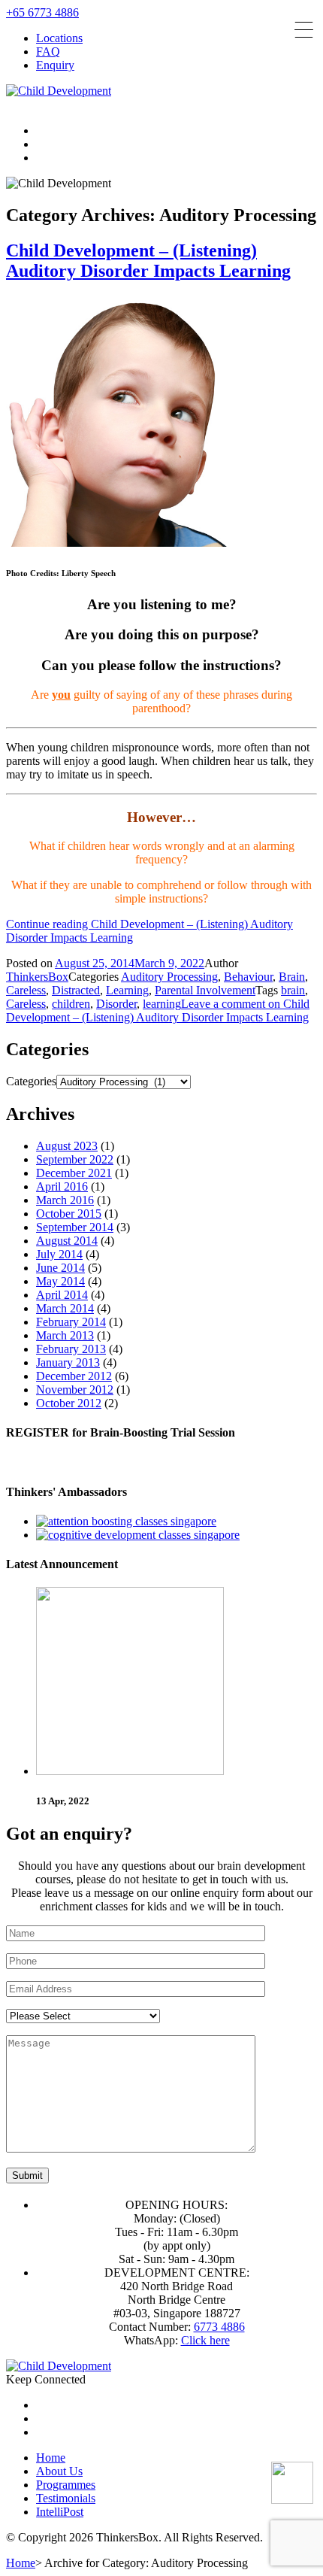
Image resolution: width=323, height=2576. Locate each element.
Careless (26, 990)
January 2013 (68, 1362)
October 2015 (69, 1214)
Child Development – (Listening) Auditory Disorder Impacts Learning (148, 261)
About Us (59, 2471)
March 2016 (65, 1200)
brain (293, 990)
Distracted (76, 990)
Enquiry (55, 65)
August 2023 (67, 1146)
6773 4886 (219, 2327)
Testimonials (66, 2498)
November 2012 (75, 1390)
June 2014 (60, 1268)
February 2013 (71, 1349)
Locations (59, 38)
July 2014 (59, 1254)
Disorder (116, 1004)
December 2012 (74, 1376)
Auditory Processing (169, 977)
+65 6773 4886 (42, 12)
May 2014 (60, 1281)
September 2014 (75, 1227)
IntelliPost (60, 2512)
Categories (31, 1081)
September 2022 (75, 1159)
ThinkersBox (37, 977)
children (71, 1004)
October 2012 (69, 1403)
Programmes (66, 2485)
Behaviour (248, 977)
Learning (127, 990)
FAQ (48, 52)
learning (162, 1004)
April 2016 (62, 1186)
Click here (205, 2340)
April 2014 (62, 1295)
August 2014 (67, 1241)
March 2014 (65, 1308)
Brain (292, 977)
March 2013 (65, 1335)
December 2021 (74, 1173)
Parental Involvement (205, 990)
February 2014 (71, 1322)
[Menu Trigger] (304, 30)
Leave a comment (158, 1010)
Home (51, 2458)
